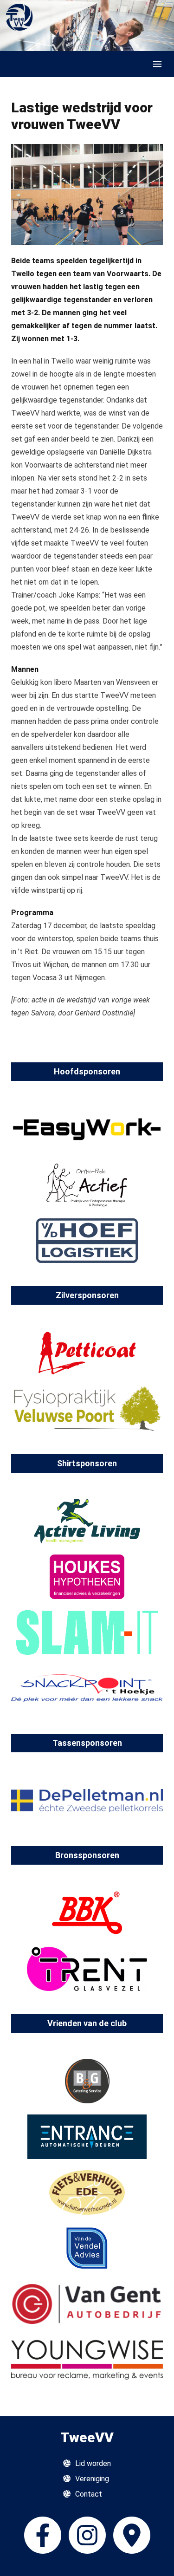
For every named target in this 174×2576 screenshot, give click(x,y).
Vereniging (92, 2479)
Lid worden (93, 2463)
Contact (89, 2494)
